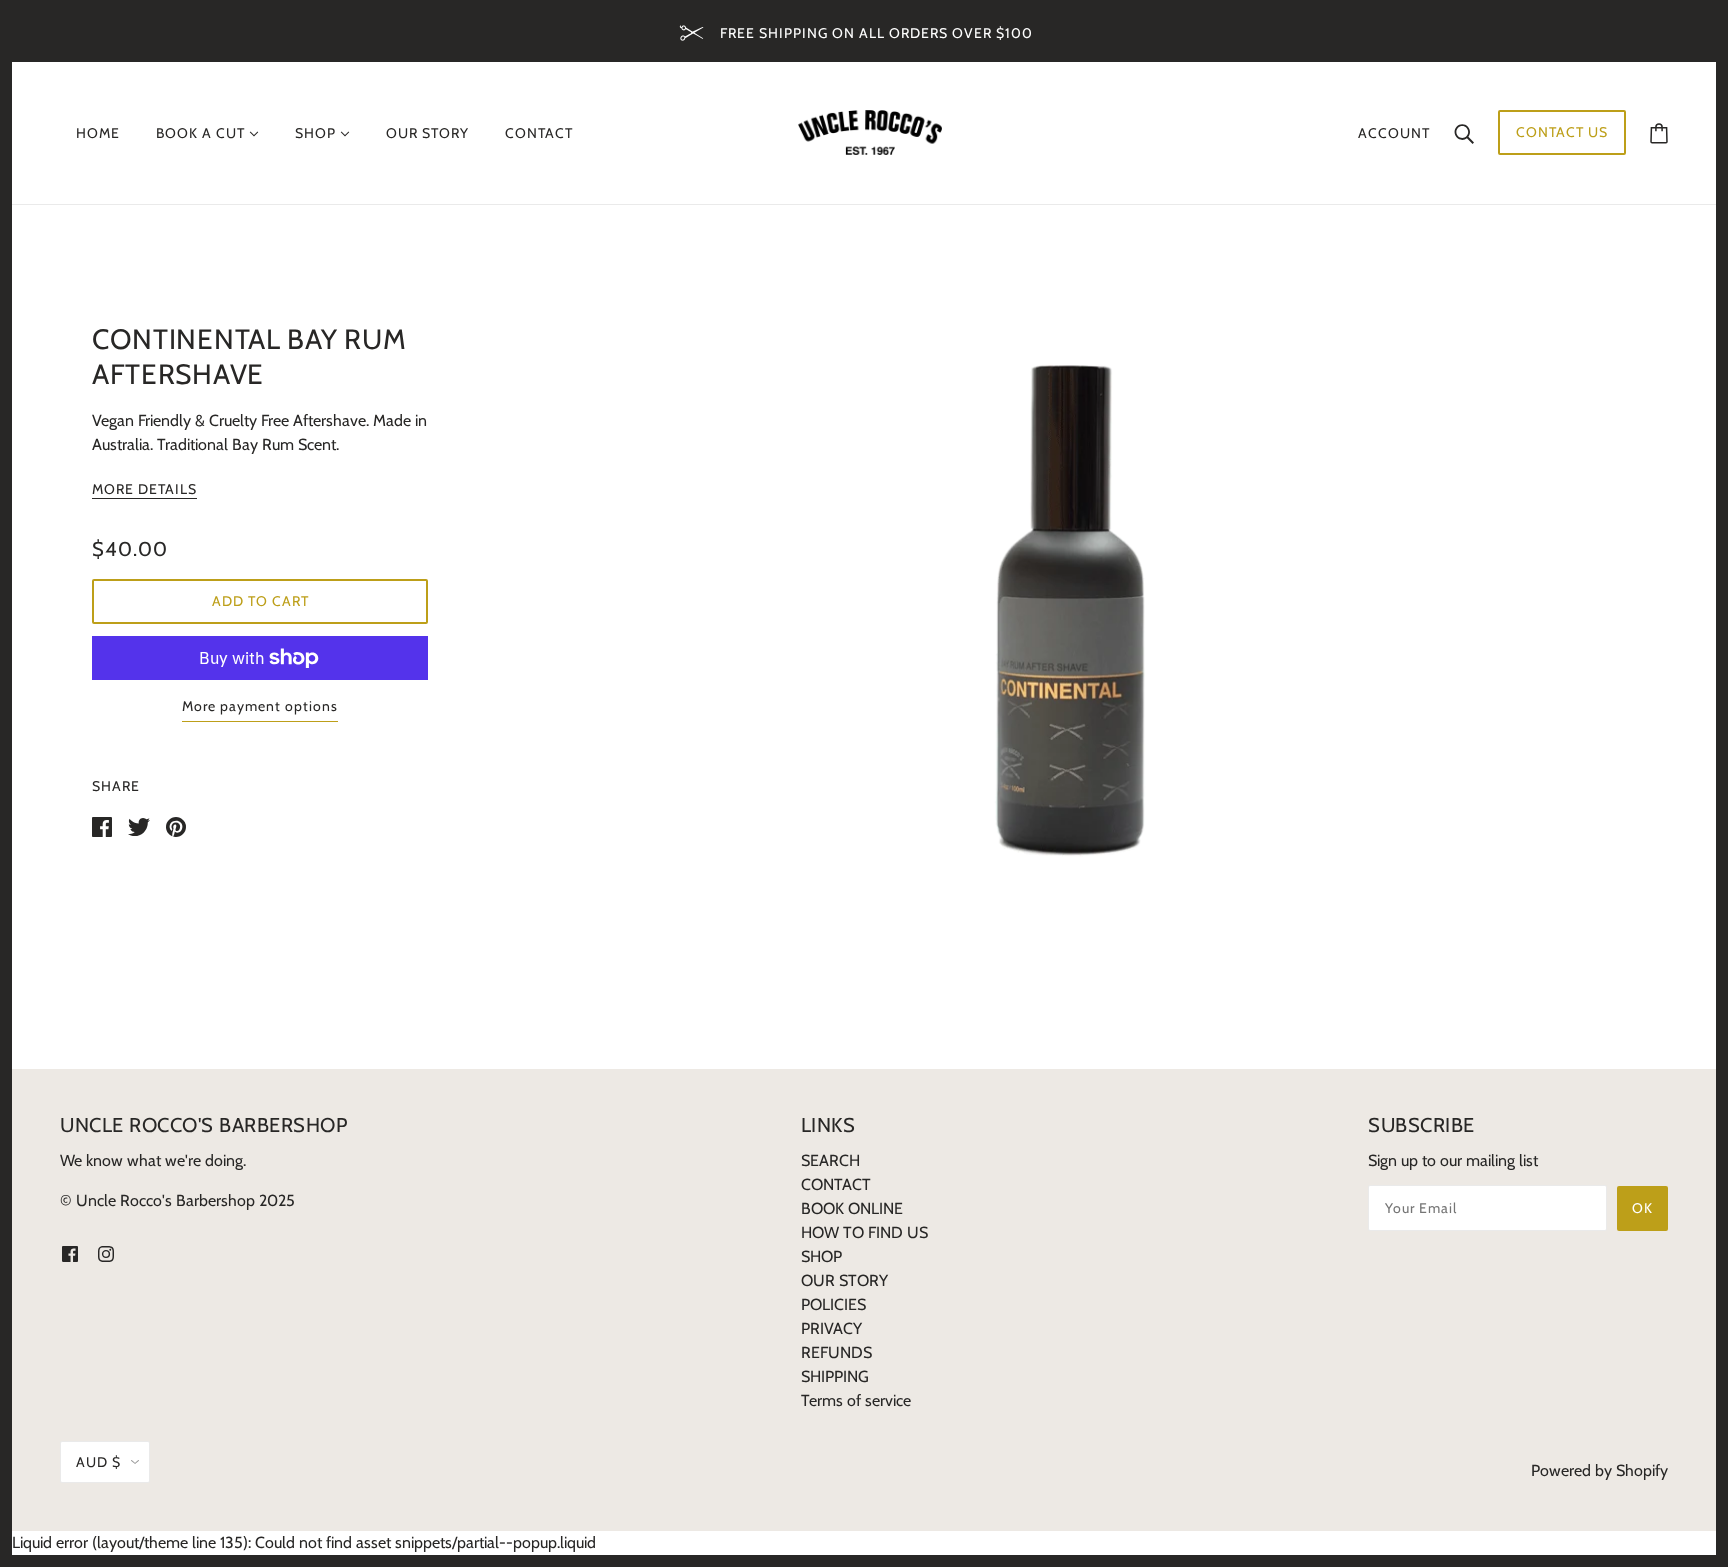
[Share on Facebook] (102, 825)
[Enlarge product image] (1064, 601)
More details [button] (144, 490)
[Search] (1464, 133)
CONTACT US (1562, 132)
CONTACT (836, 1184)
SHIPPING (835, 1376)
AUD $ (98, 1462)
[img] (70, 1253)
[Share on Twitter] (139, 825)
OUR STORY (844, 1280)
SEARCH (830, 1160)
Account (1394, 133)
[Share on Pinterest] (176, 825)
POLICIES (833, 1304)
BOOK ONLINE (852, 1208)
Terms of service (856, 1400)
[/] (870, 131)
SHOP (821, 1256)
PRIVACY (831, 1328)
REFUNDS (836, 1352)
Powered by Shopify (1599, 1470)
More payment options (260, 706)
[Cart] (1659, 132)
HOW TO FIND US (864, 1232)
